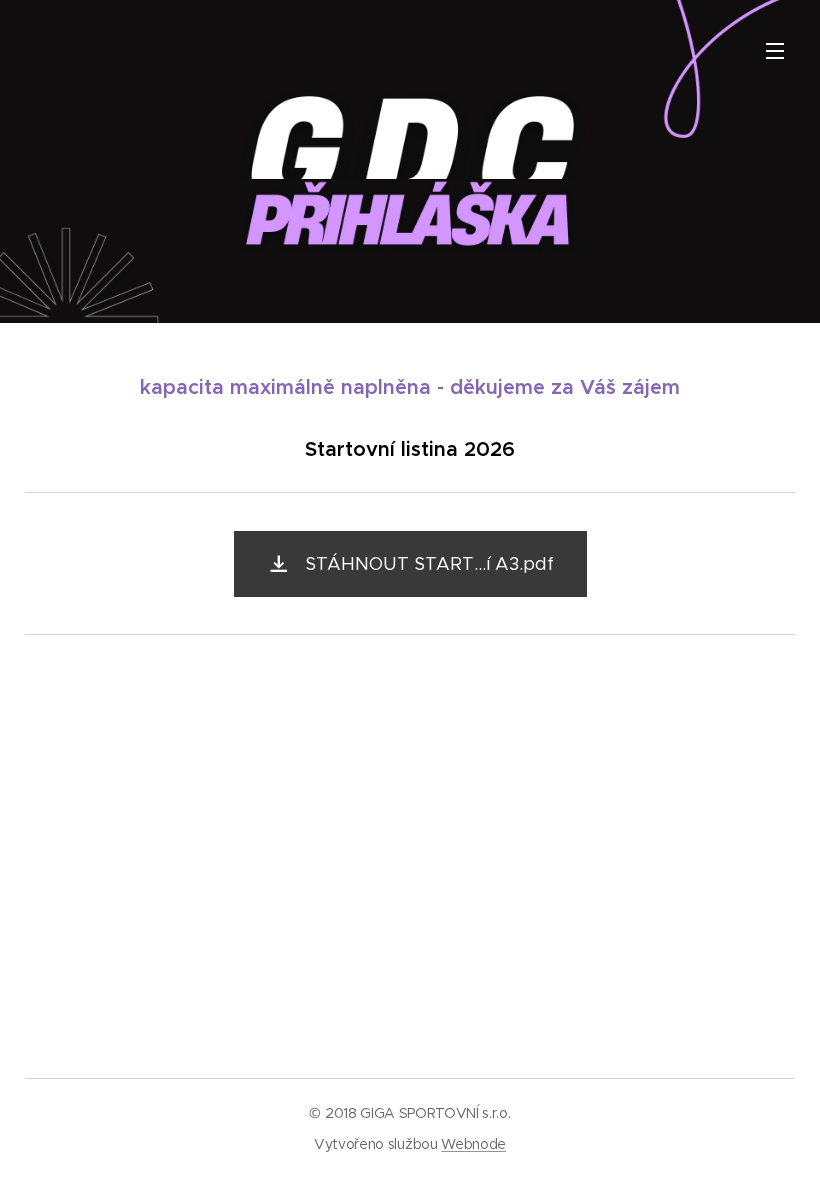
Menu (775, 50)
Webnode (473, 1144)
